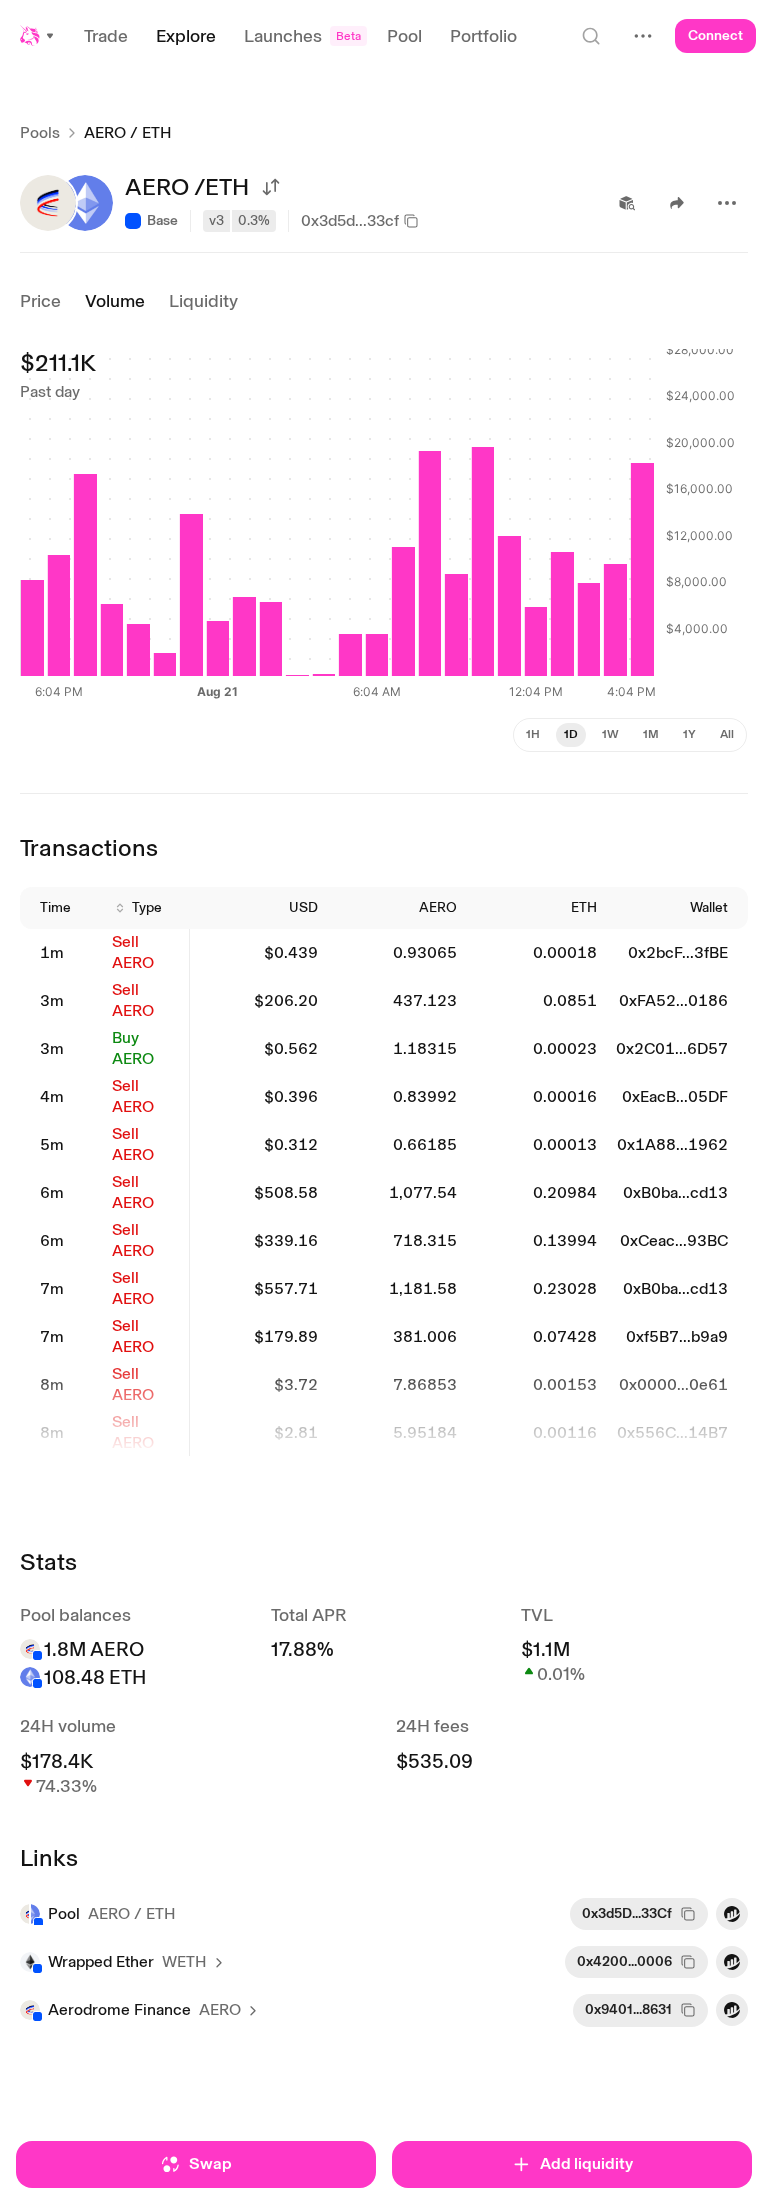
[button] (38, 36)
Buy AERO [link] (133, 1048)
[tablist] (630, 735)
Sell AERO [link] (133, 952)
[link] (64, 953)
